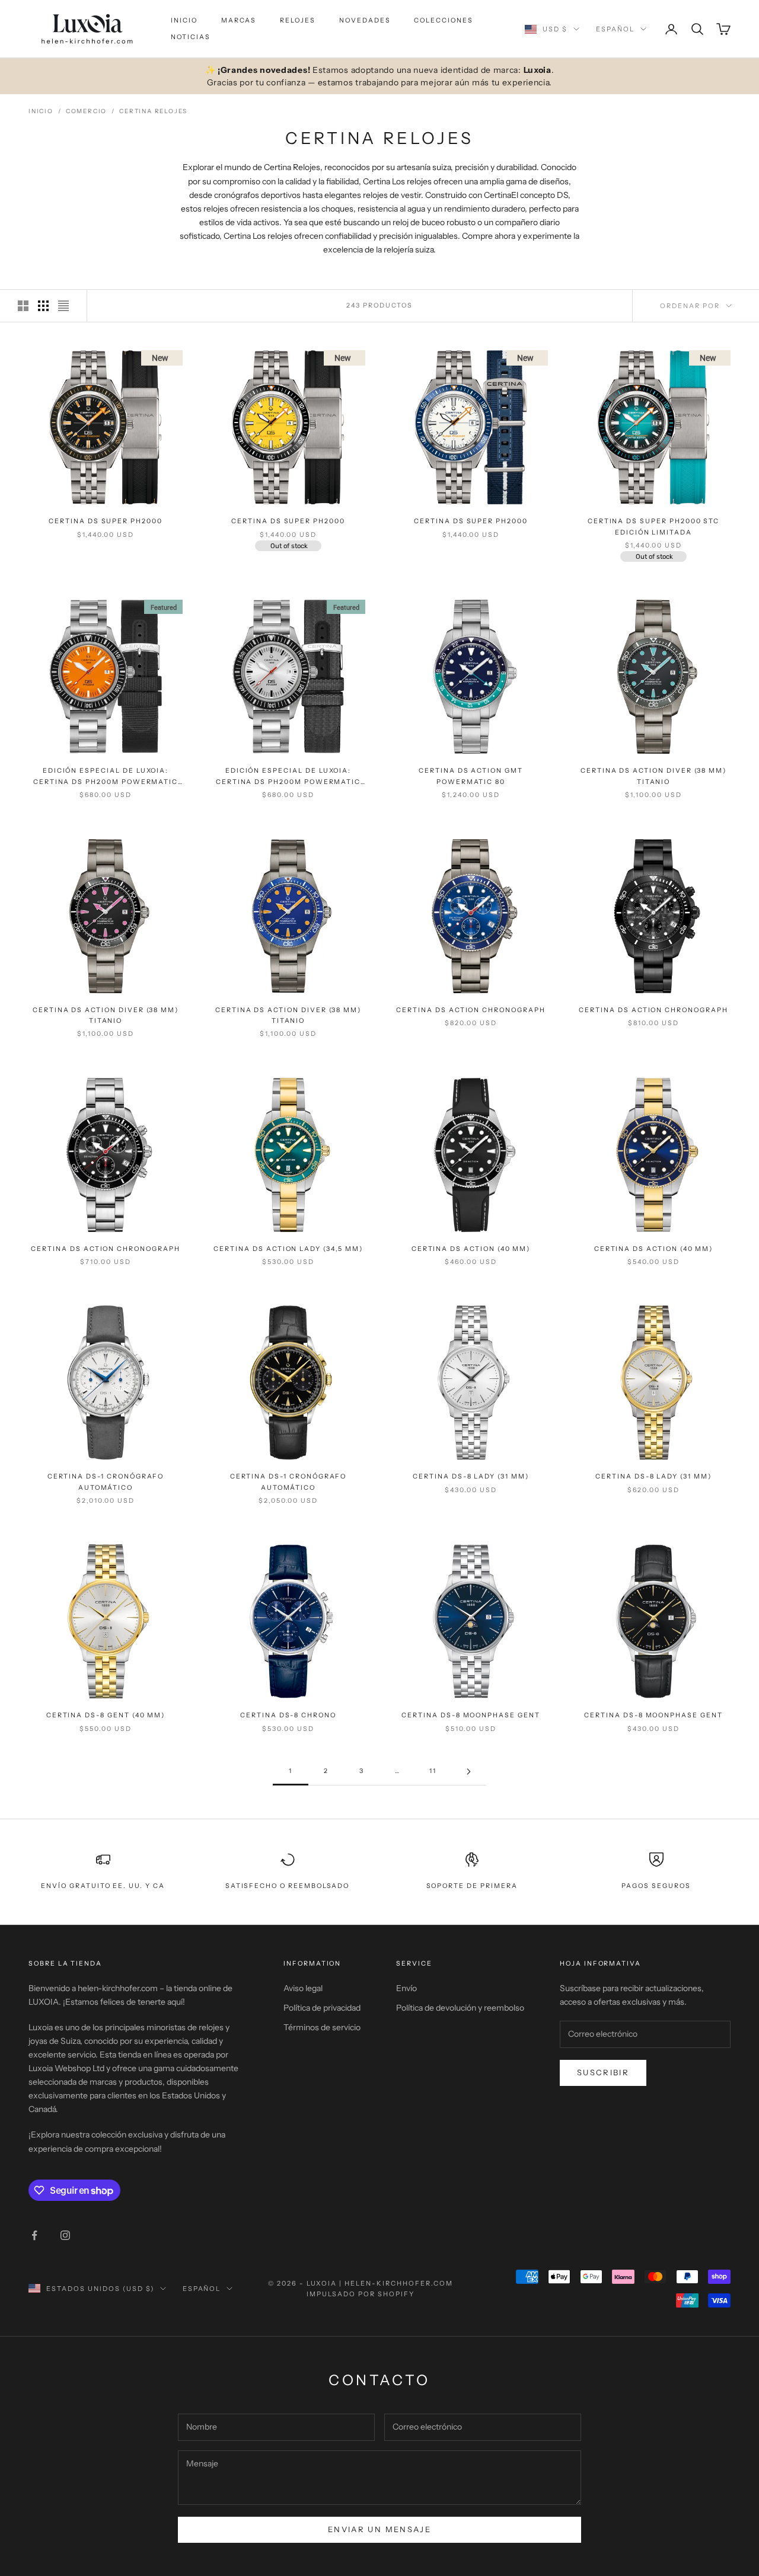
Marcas (239, 20)
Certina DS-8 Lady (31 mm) (471, 1476)
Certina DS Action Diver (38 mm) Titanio (653, 776)
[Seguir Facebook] (34, 2235)
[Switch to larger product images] (23, 306)
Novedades (365, 20)
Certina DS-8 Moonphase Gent (471, 1715)
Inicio (184, 20)
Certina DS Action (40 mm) (471, 1249)
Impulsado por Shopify (361, 2294)
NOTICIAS (191, 37)
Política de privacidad (322, 2008)
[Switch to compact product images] (63, 306)
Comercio (86, 111)
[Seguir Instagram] (65, 2235)
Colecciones (443, 20)
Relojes (298, 20)
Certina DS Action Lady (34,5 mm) (288, 1249)
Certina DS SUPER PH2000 (106, 521)
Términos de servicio (322, 2027)
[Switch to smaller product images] (43, 306)
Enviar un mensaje (379, 2529)
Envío (406, 1988)
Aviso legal (303, 1988)
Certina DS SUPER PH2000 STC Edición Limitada (654, 527)
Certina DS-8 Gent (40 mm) (106, 1715)
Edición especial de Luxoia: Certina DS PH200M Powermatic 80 (106, 777)
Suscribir (603, 2072)
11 (433, 1771)
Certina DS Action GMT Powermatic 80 (471, 776)
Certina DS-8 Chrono (288, 1715)
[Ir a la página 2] (468, 1772)
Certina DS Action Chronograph (471, 1010)
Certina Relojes (153, 111)
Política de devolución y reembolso (460, 2008)
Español (615, 29)
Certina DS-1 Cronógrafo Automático (106, 1482)
